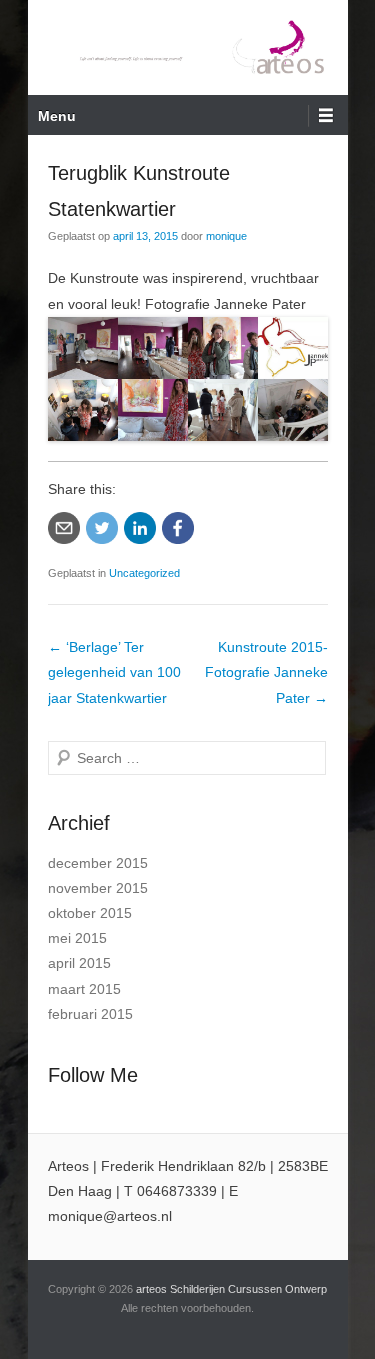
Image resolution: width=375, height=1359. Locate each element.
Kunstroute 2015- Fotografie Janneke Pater (266, 672)
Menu (57, 116)
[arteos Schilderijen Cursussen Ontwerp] (188, 47)
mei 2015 (77, 938)
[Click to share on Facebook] (178, 528)
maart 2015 (84, 989)
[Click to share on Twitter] (102, 528)
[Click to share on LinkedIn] (140, 528)
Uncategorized (144, 573)
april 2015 (79, 963)
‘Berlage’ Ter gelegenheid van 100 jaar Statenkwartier (114, 672)
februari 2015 (90, 1014)
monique (226, 236)
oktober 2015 (90, 913)
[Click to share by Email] (64, 528)
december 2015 (98, 863)
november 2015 (98, 888)
